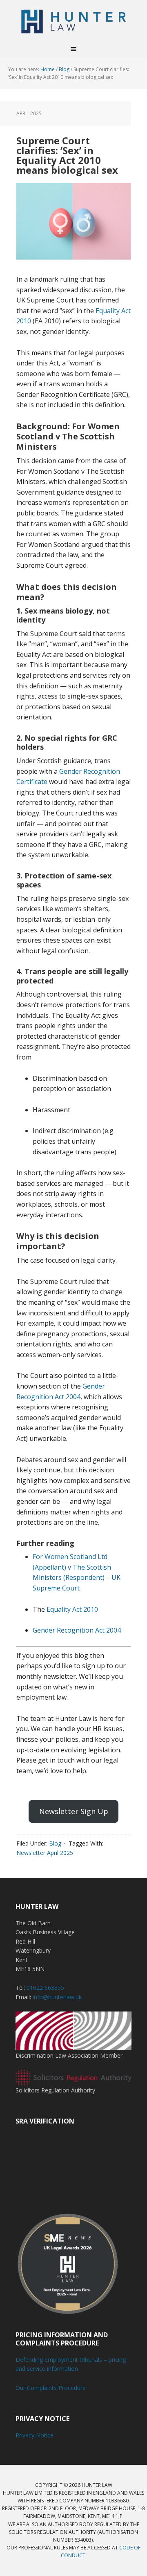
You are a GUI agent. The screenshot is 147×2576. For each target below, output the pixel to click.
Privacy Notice (35, 2435)
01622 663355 (45, 1988)
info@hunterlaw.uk (57, 1997)
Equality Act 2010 (72, 1609)
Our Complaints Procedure (51, 2388)
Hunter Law (73, 20)
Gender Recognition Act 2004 (77, 1630)
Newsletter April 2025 (45, 1853)
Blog (55, 1843)
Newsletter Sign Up (74, 1811)
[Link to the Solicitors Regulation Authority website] (73, 2081)
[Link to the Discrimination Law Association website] (73, 2046)
